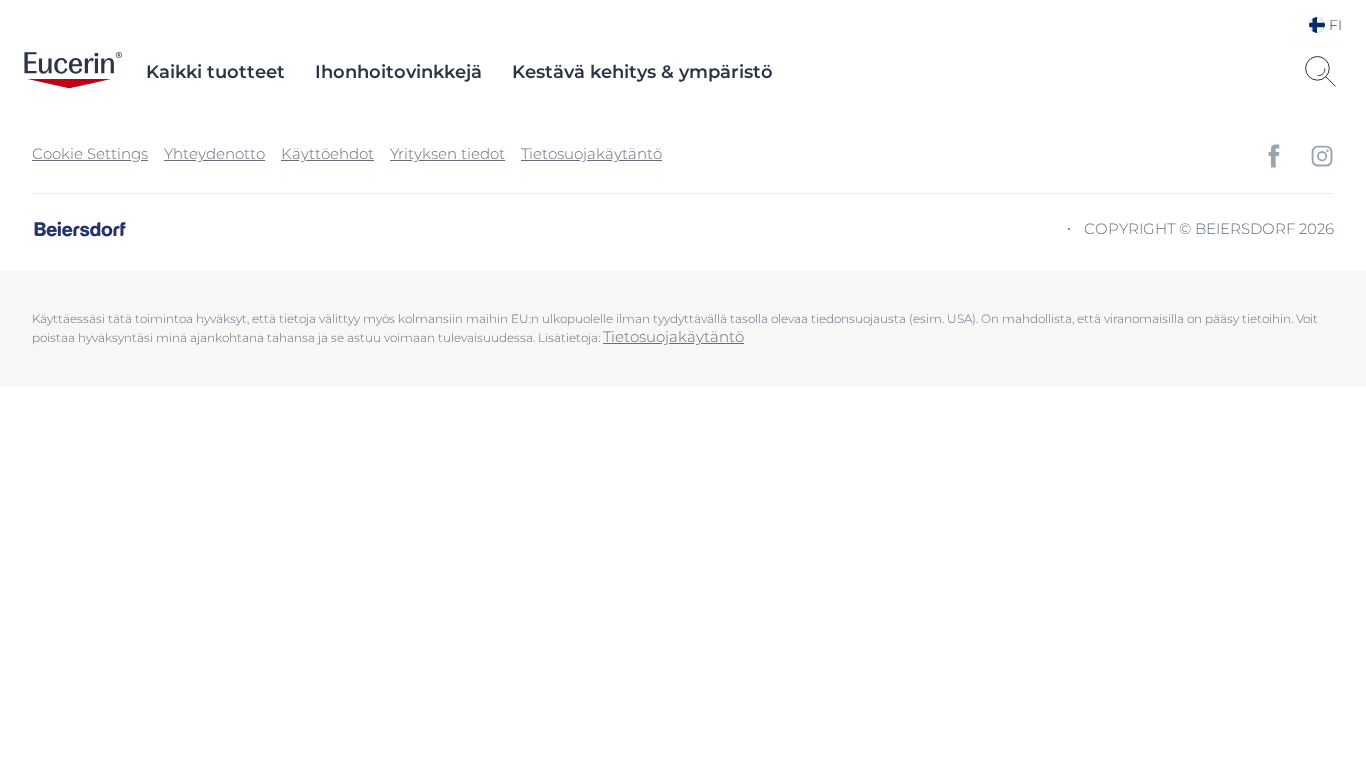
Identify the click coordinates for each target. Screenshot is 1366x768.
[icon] (1274, 156)
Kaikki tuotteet (215, 72)
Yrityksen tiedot (447, 153)
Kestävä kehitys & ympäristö (642, 72)
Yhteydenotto (214, 153)
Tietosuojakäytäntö (591, 153)
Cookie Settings (90, 153)
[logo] (73, 72)
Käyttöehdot (327, 153)
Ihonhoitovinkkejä (398, 72)
